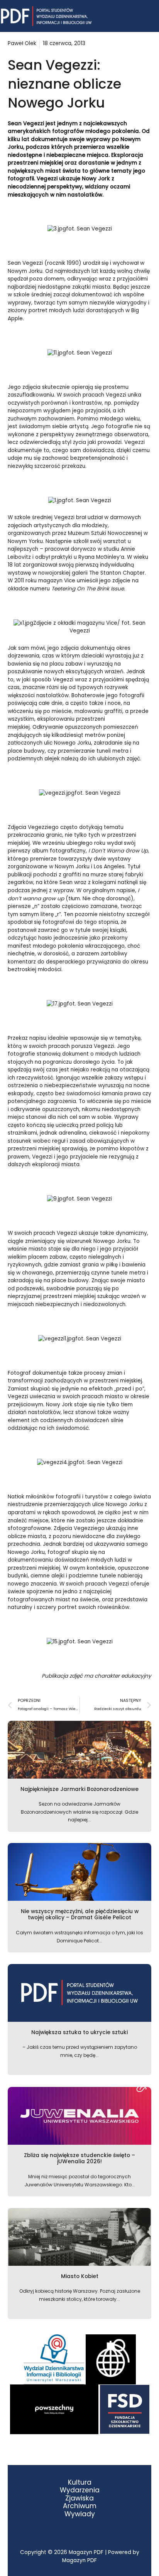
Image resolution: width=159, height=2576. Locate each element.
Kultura (80, 2483)
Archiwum (80, 2506)
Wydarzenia (80, 2490)
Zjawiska (79, 2498)
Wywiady (80, 2514)
